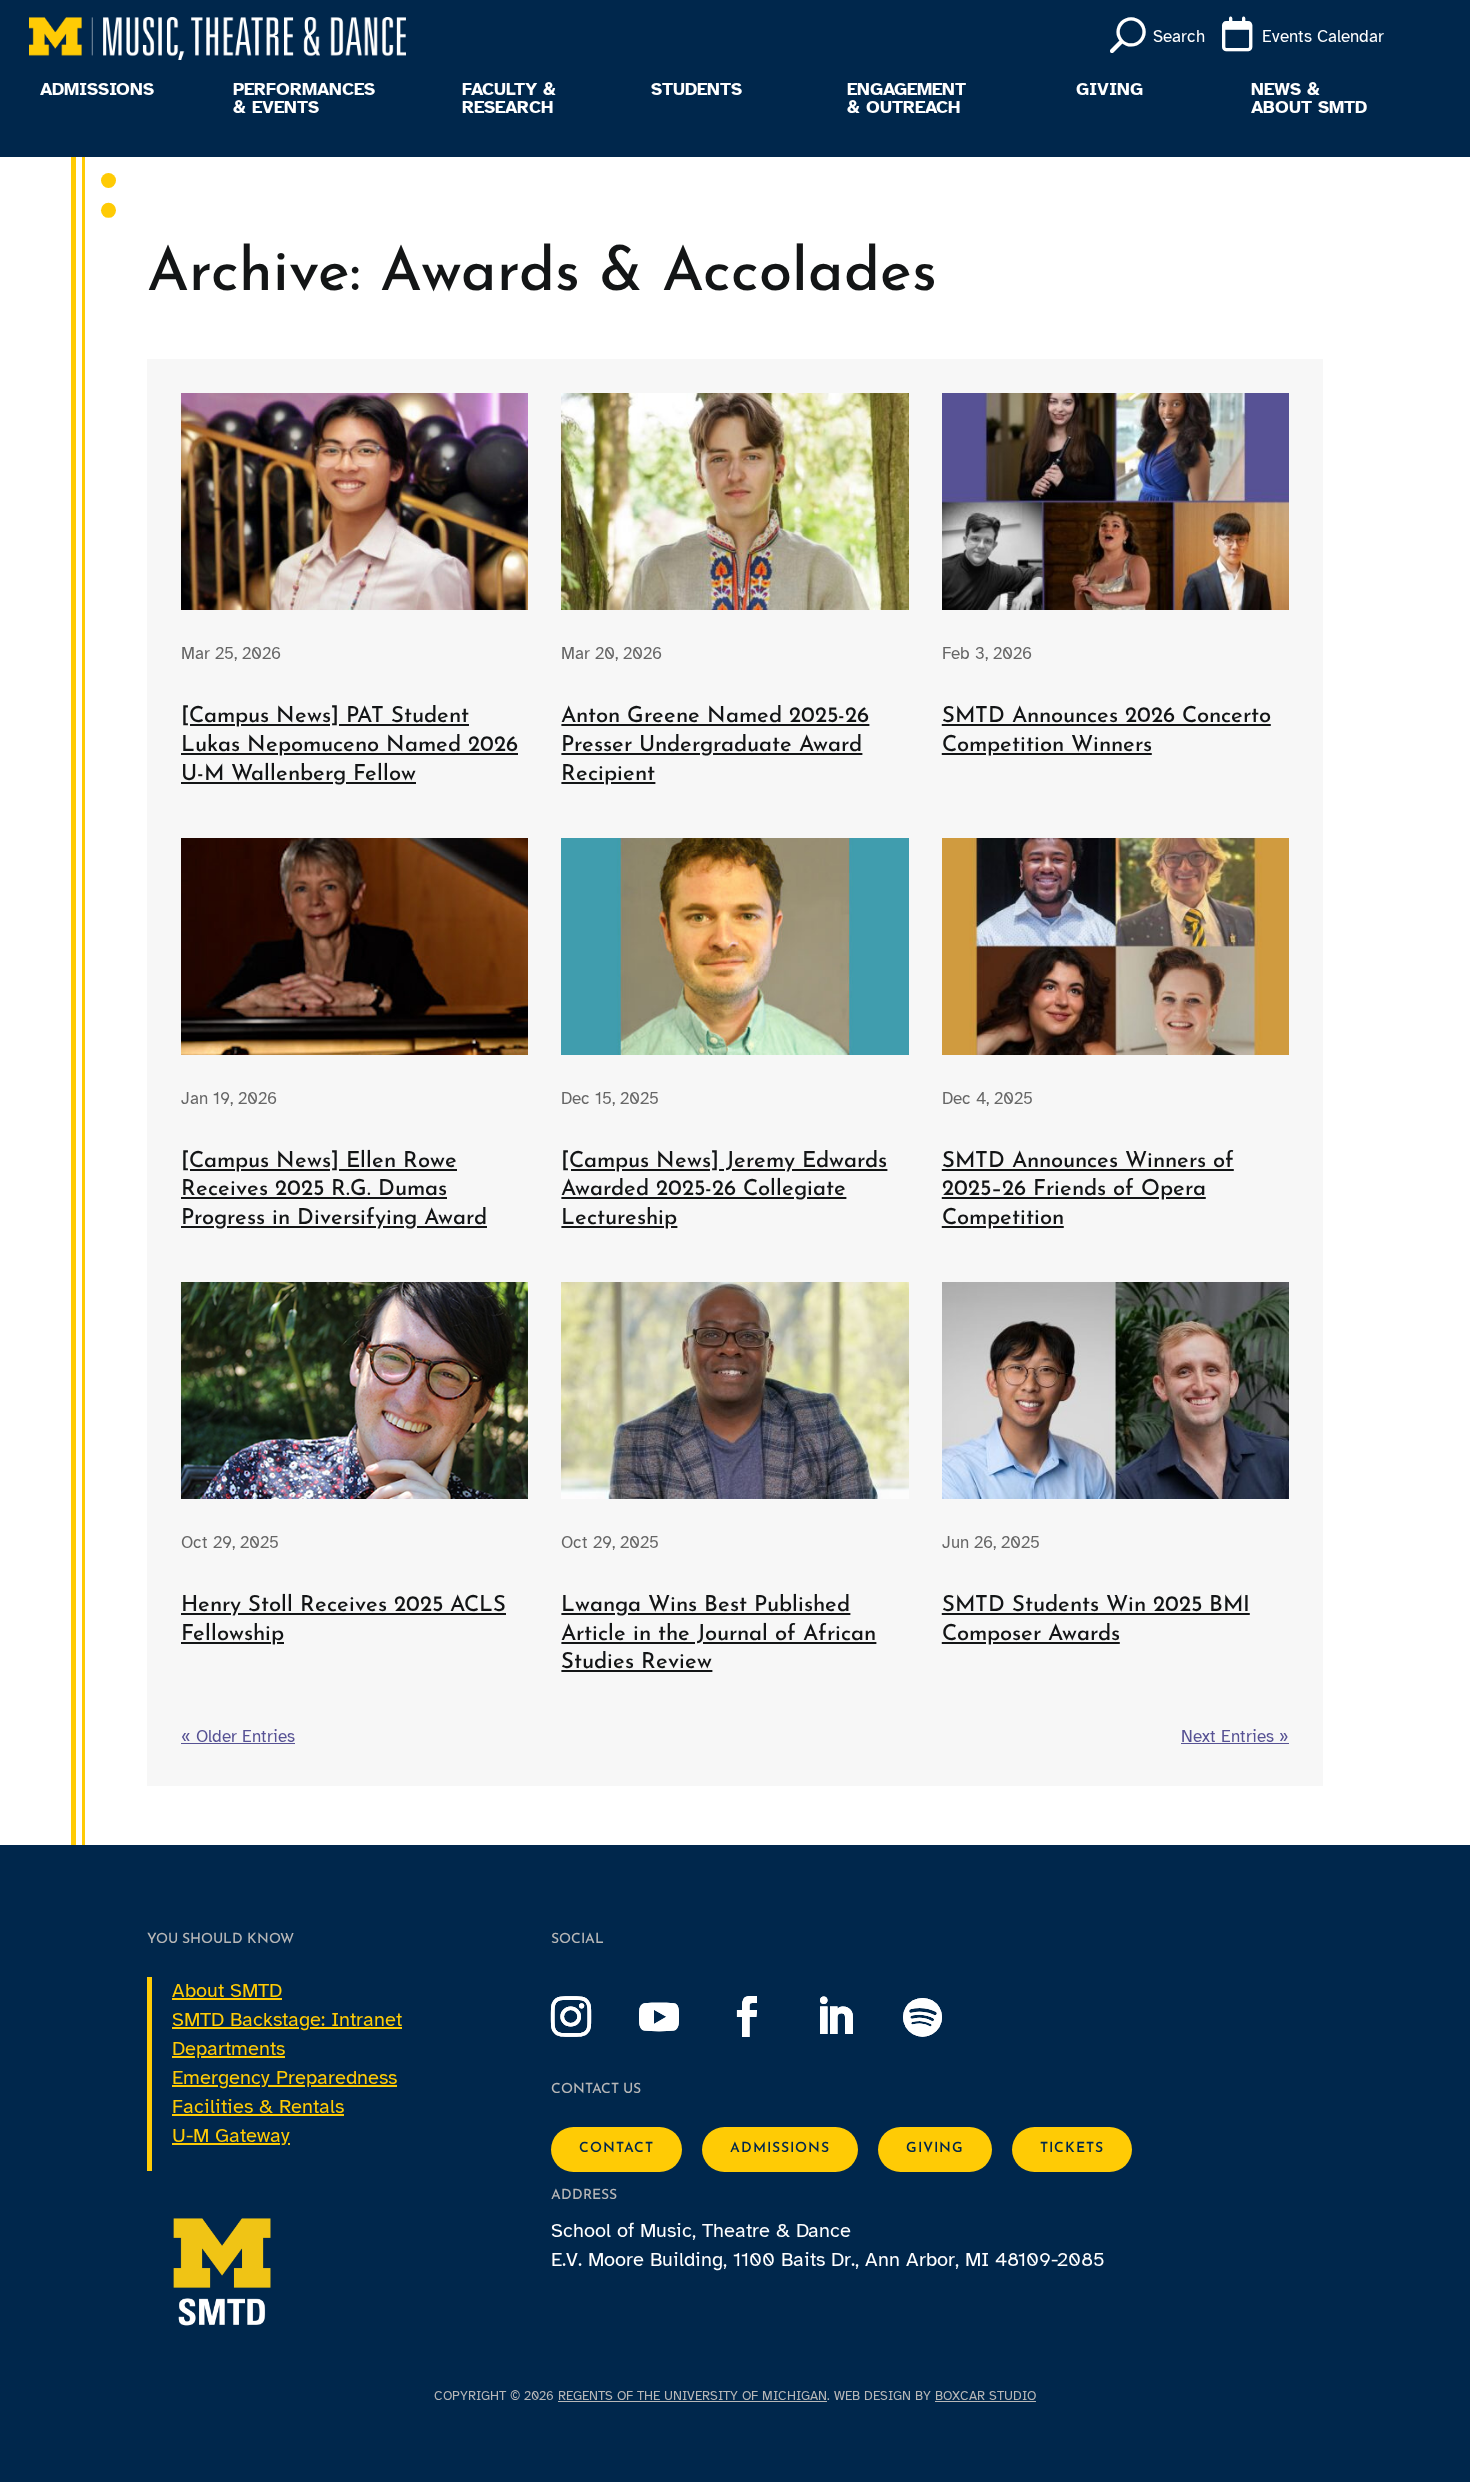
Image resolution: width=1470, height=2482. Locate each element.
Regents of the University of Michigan (692, 2396)
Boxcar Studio (985, 2396)
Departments (228, 2048)
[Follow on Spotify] (943, 2017)
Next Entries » (1235, 1736)
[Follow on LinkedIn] (855, 2017)
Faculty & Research (509, 99)
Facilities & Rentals (258, 2106)
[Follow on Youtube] (679, 2017)
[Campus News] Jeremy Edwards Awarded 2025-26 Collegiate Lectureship (724, 1190)
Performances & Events (304, 99)
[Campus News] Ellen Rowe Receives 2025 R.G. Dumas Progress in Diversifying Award (334, 1190)
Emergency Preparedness (284, 2077)
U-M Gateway (231, 2135)
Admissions (97, 90)
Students (696, 90)
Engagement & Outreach (906, 99)
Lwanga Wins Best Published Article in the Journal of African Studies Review (718, 1634)
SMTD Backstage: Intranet (287, 2019)
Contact (616, 2148)
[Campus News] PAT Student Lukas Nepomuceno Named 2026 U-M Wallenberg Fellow (349, 745)
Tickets (1072, 2148)
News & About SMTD (1309, 99)
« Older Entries (238, 1736)
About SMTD (227, 1990)
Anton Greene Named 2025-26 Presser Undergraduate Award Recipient (715, 745)
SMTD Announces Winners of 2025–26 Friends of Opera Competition (1088, 1190)
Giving (1109, 90)
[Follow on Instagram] (591, 2017)
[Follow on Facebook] (767, 2017)
